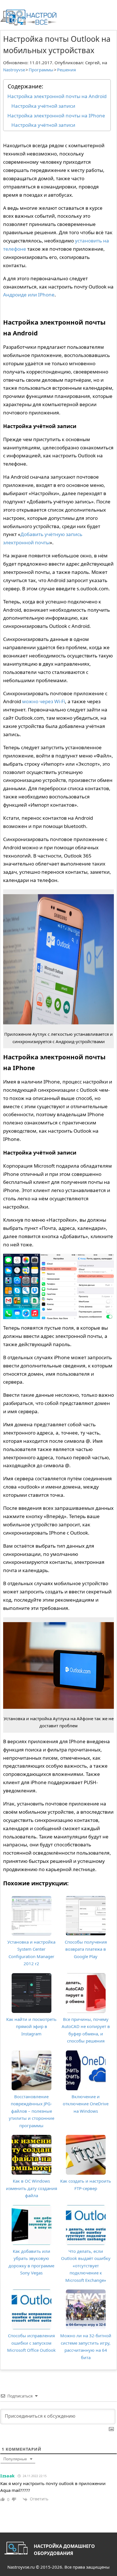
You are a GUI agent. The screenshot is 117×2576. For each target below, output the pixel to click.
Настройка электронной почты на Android (57, 96)
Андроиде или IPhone (29, 295)
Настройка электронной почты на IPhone (56, 116)
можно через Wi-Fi (44, 701)
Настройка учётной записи (43, 106)
